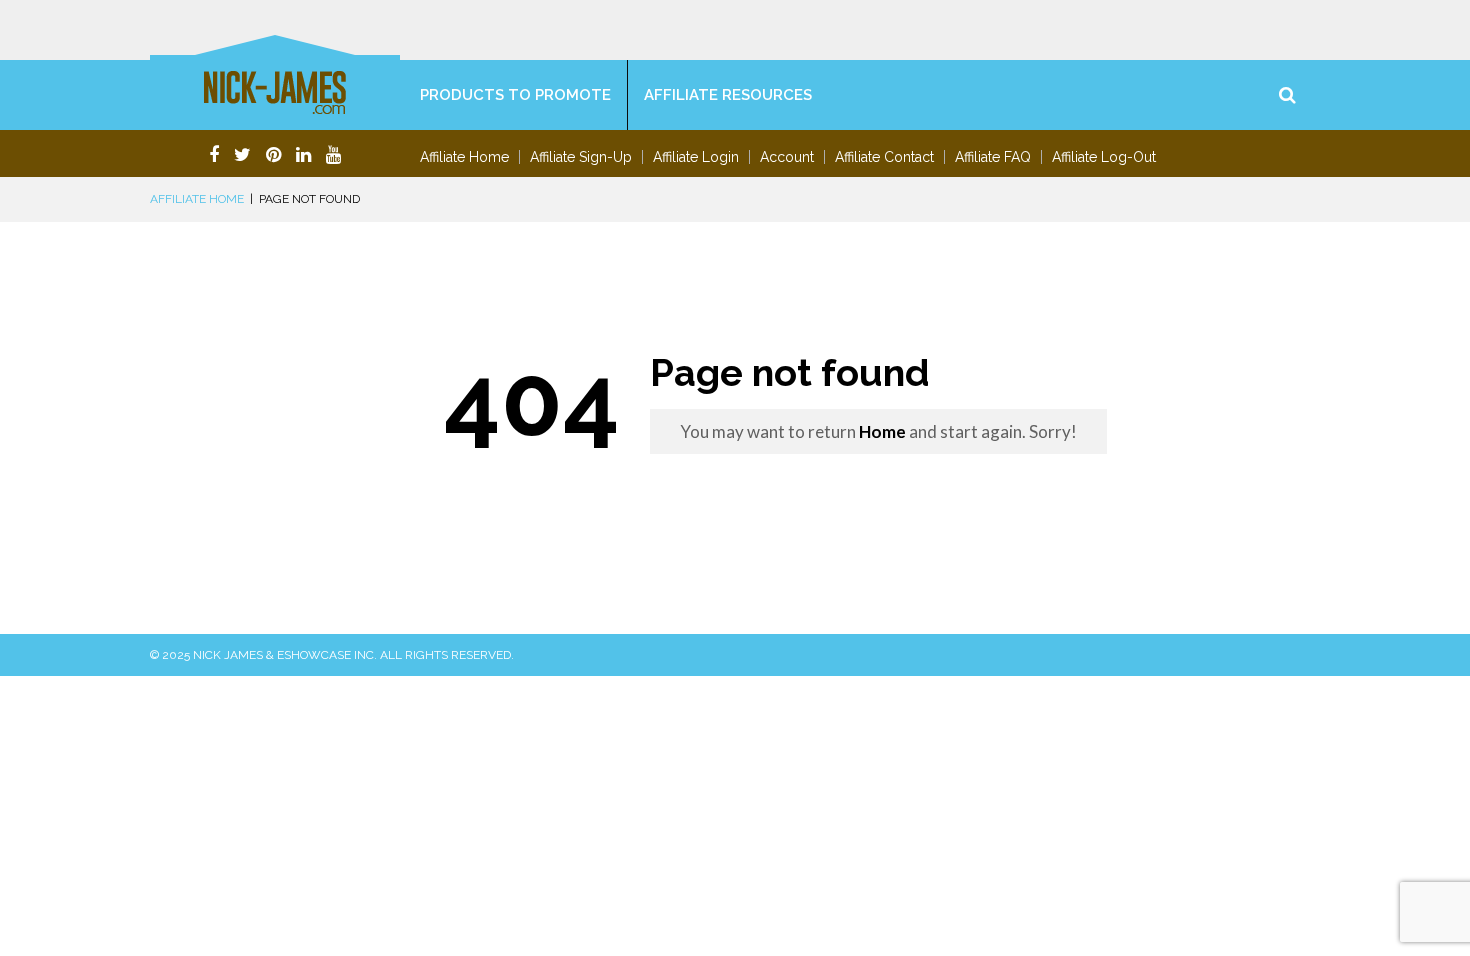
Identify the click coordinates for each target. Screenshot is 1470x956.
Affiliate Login (696, 157)
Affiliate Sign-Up (581, 157)
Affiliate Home (464, 157)
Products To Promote (515, 95)
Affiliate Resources (728, 95)
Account (787, 157)
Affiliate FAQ (993, 157)
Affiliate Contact (884, 157)
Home (882, 431)
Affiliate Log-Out (1104, 157)
